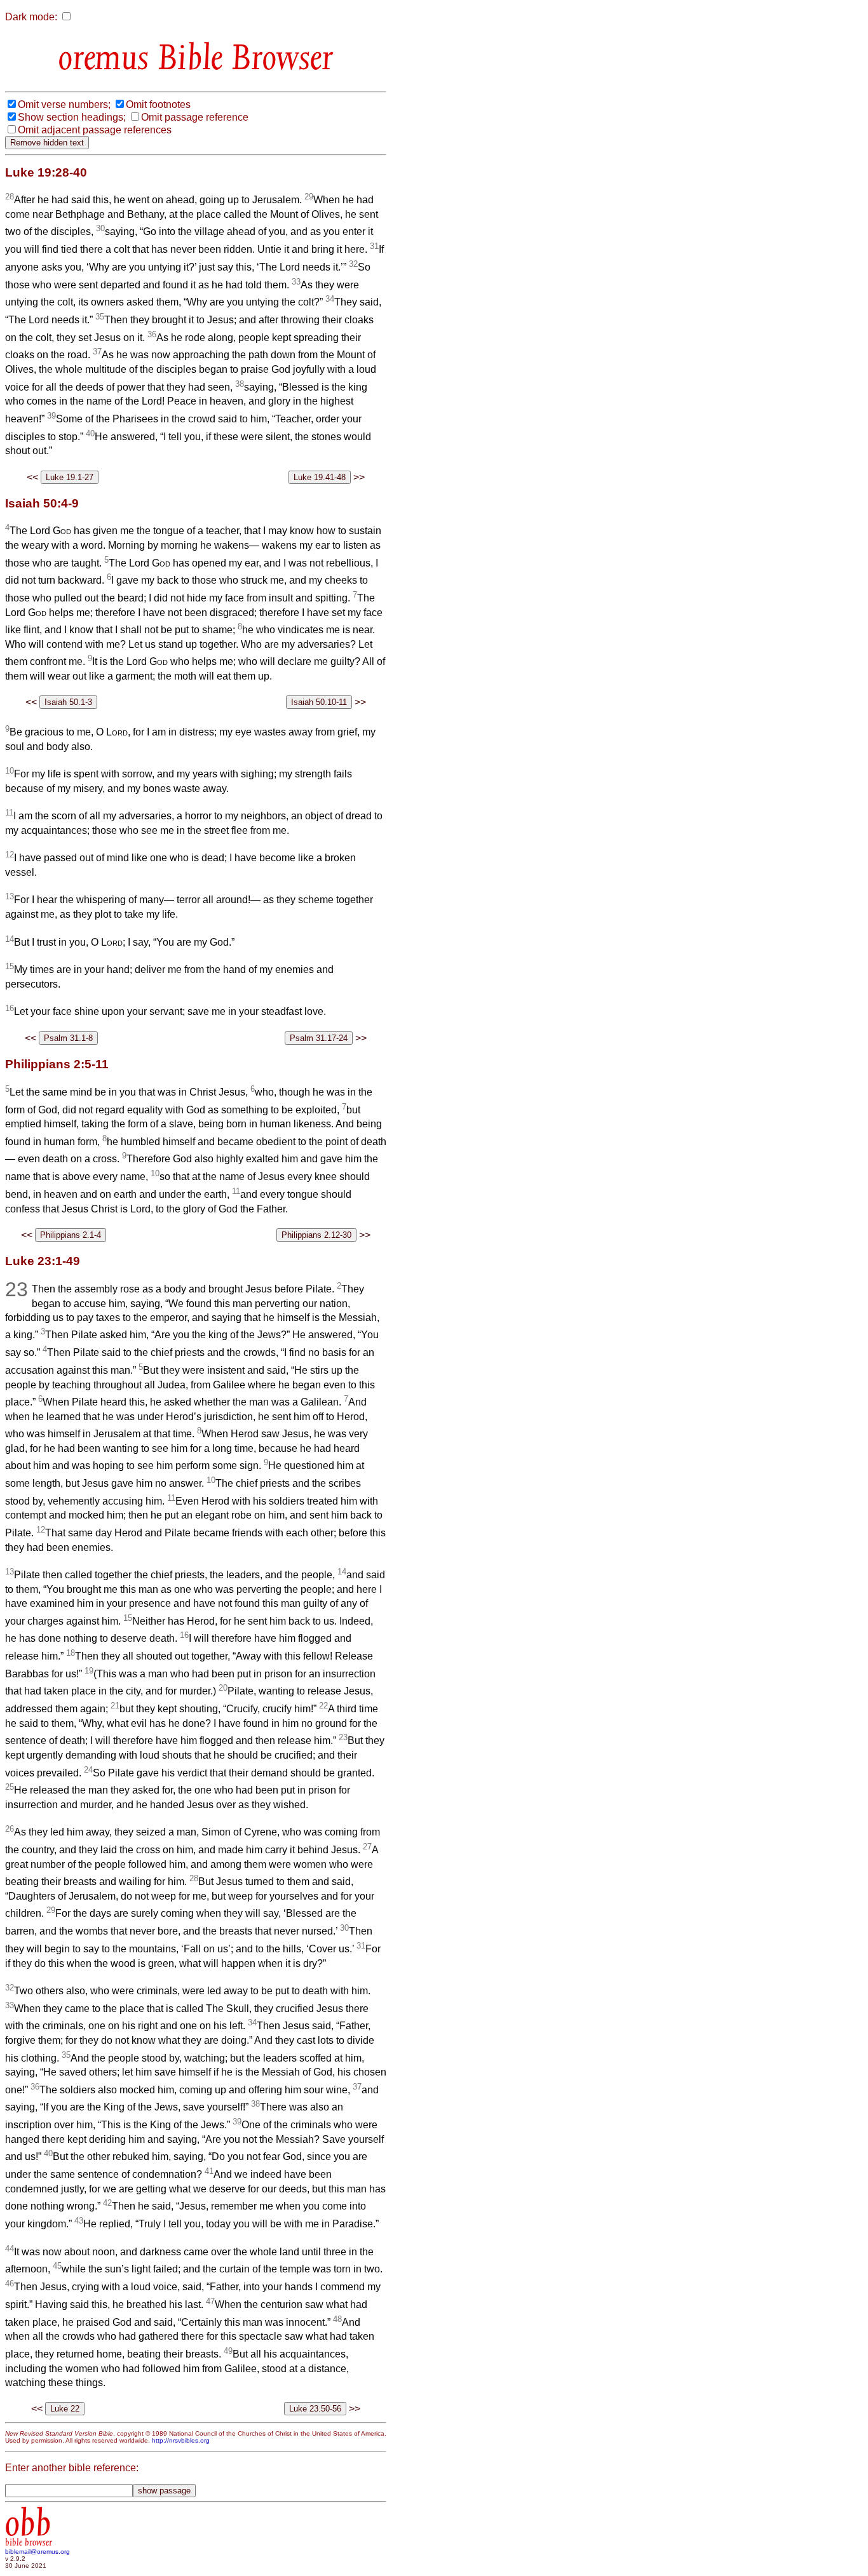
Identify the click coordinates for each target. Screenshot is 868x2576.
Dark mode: (31, 17)
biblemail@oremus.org (37, 2552)
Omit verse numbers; (64, 104)
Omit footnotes (158, 104)
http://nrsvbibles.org (181, 2440)
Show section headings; (72, 117)
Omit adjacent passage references (95, 130)
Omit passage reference (195, 117)
